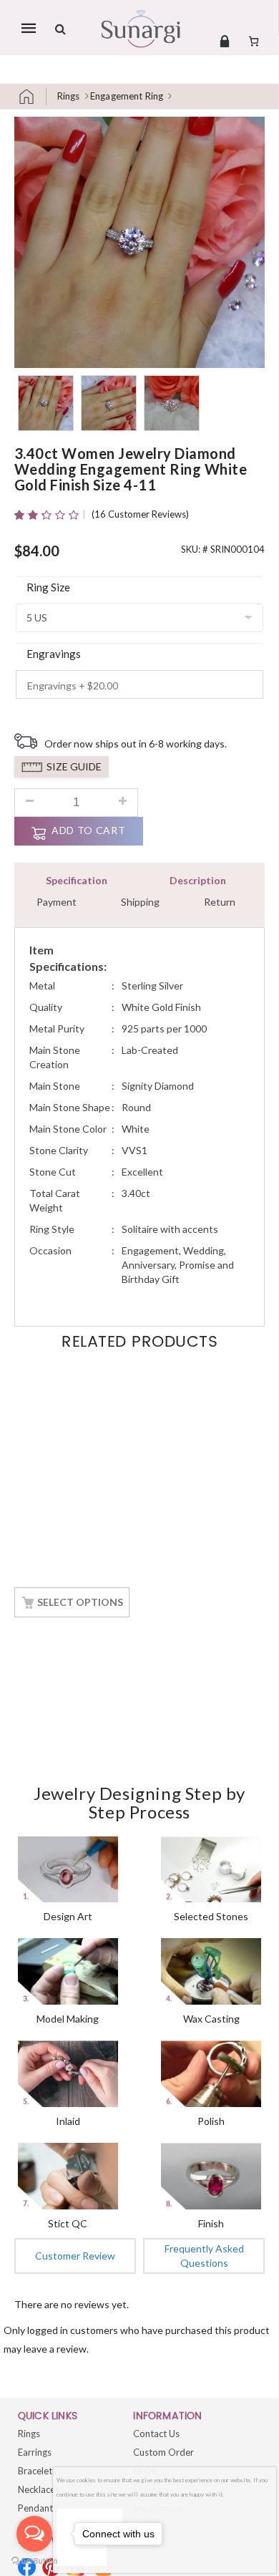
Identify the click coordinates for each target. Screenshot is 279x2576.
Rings (69, 96)
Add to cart (88, 830)
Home (32, 96)
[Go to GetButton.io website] (34, 2561)
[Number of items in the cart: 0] (254, 41)
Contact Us (156, 2434)
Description (198, 880)
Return (220, 902)
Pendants (38, 2508)
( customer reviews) (140, 514)
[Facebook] (27, 2567)
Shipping (140, 902)
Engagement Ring (127, 96)
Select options (80, 1602)
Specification (77, 880)
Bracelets (37, 2471)
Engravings (54, 654)
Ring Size (48, 587)
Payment (57, 902)
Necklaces (39, 2489)
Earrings (35, 2452)
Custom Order (163, 2452)
